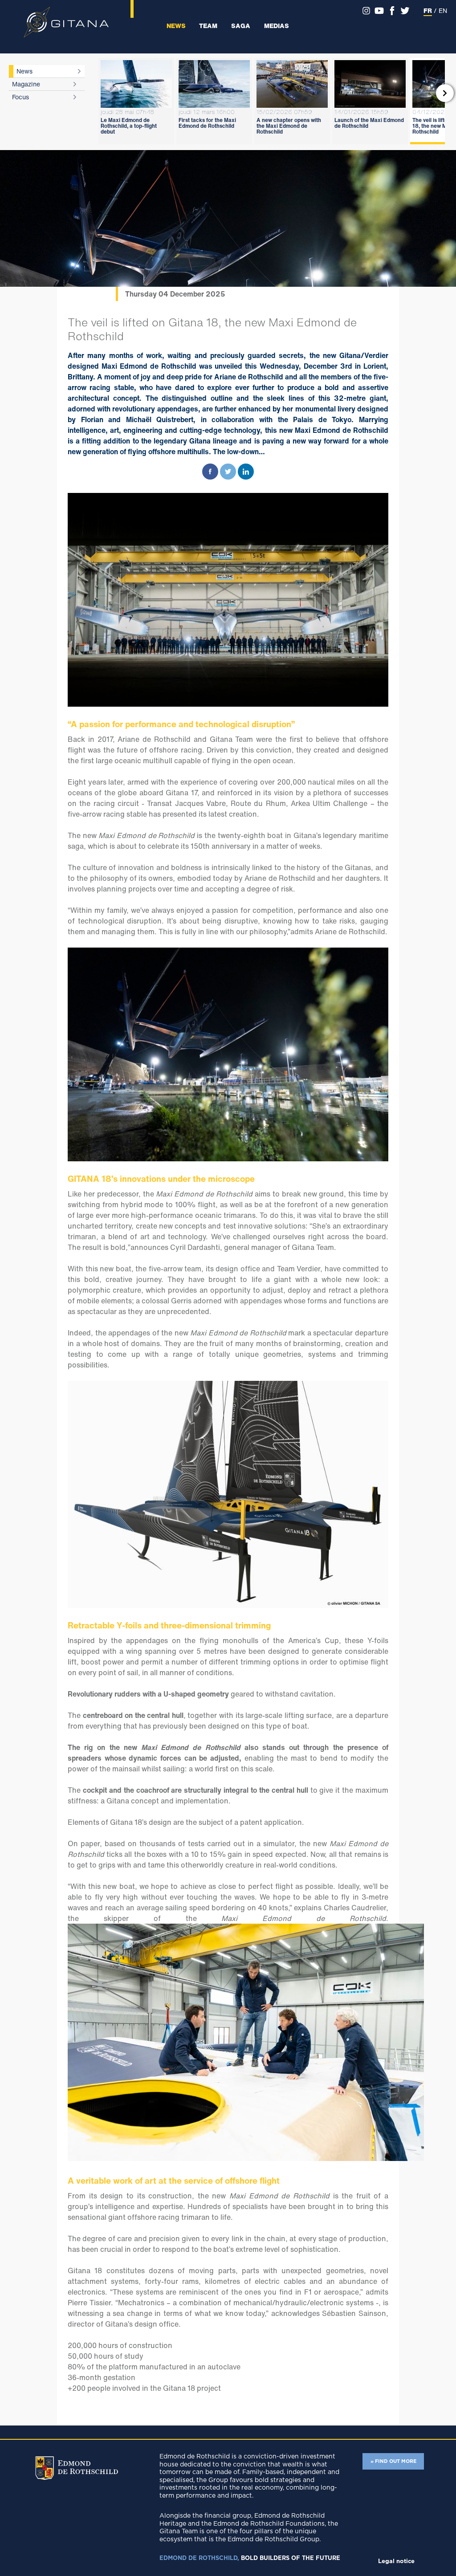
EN (443, 10)
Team (208, 26)
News (176, 26)
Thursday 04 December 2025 (175, 294)
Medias (277, 26)
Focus (20, 97)
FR (428, 10)
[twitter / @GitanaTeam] (405, 11)
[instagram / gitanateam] (366, 11)
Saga (241, 26)
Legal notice (396, 2562)
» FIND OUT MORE (393, 2461)
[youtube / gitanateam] (379, 11)
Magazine (26, 84)
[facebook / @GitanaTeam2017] (392, 11)
